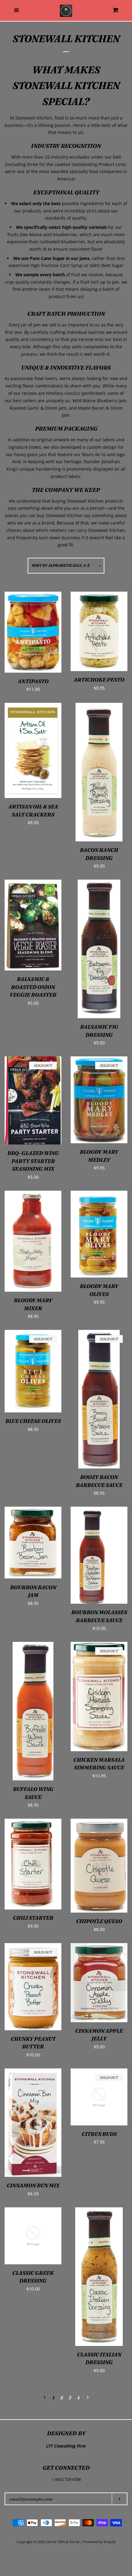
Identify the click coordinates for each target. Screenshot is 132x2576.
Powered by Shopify (99, 2542)
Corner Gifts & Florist (63, 2542)
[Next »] (88, 2398)
